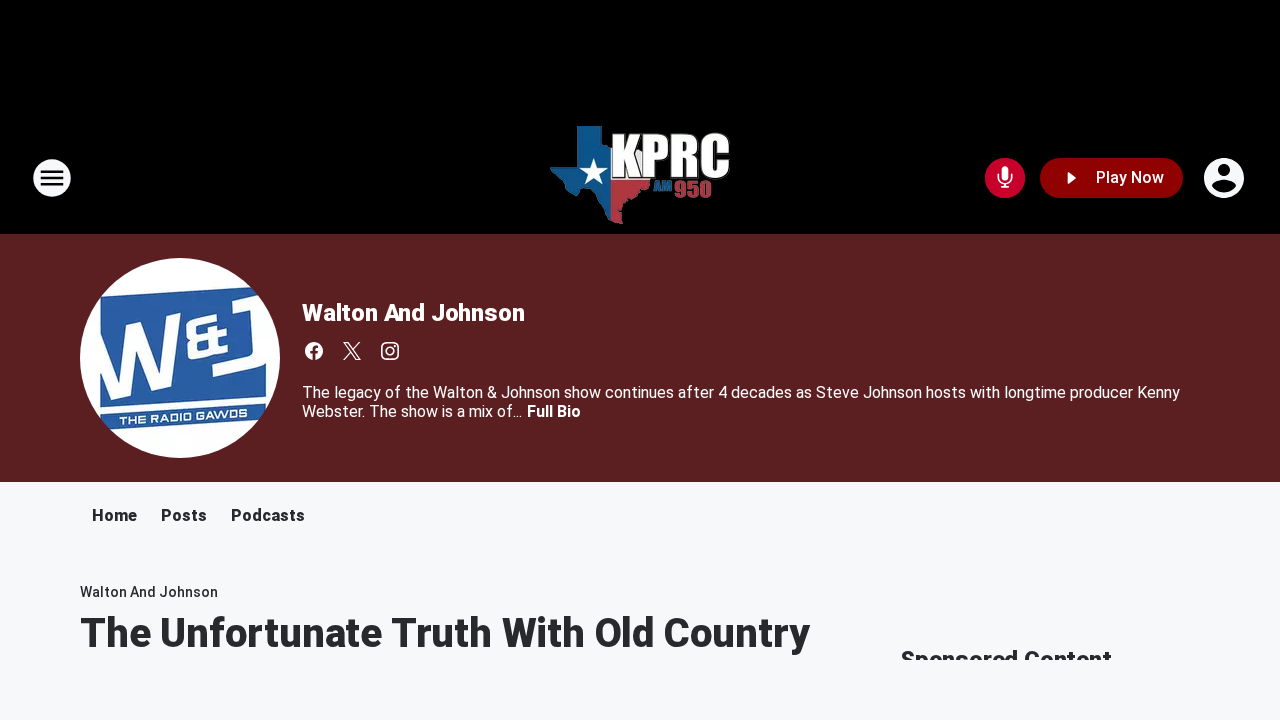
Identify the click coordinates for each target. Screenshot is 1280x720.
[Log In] (1226, 178)
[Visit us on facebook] (314, 351)
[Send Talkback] (1005, 178)
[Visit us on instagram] (390, 351)
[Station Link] (640, 178)
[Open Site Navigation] (52, 178)
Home (114, 515)
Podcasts (268, 515)
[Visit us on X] (352, 351)
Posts (184, 515)
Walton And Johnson (413, 313)
